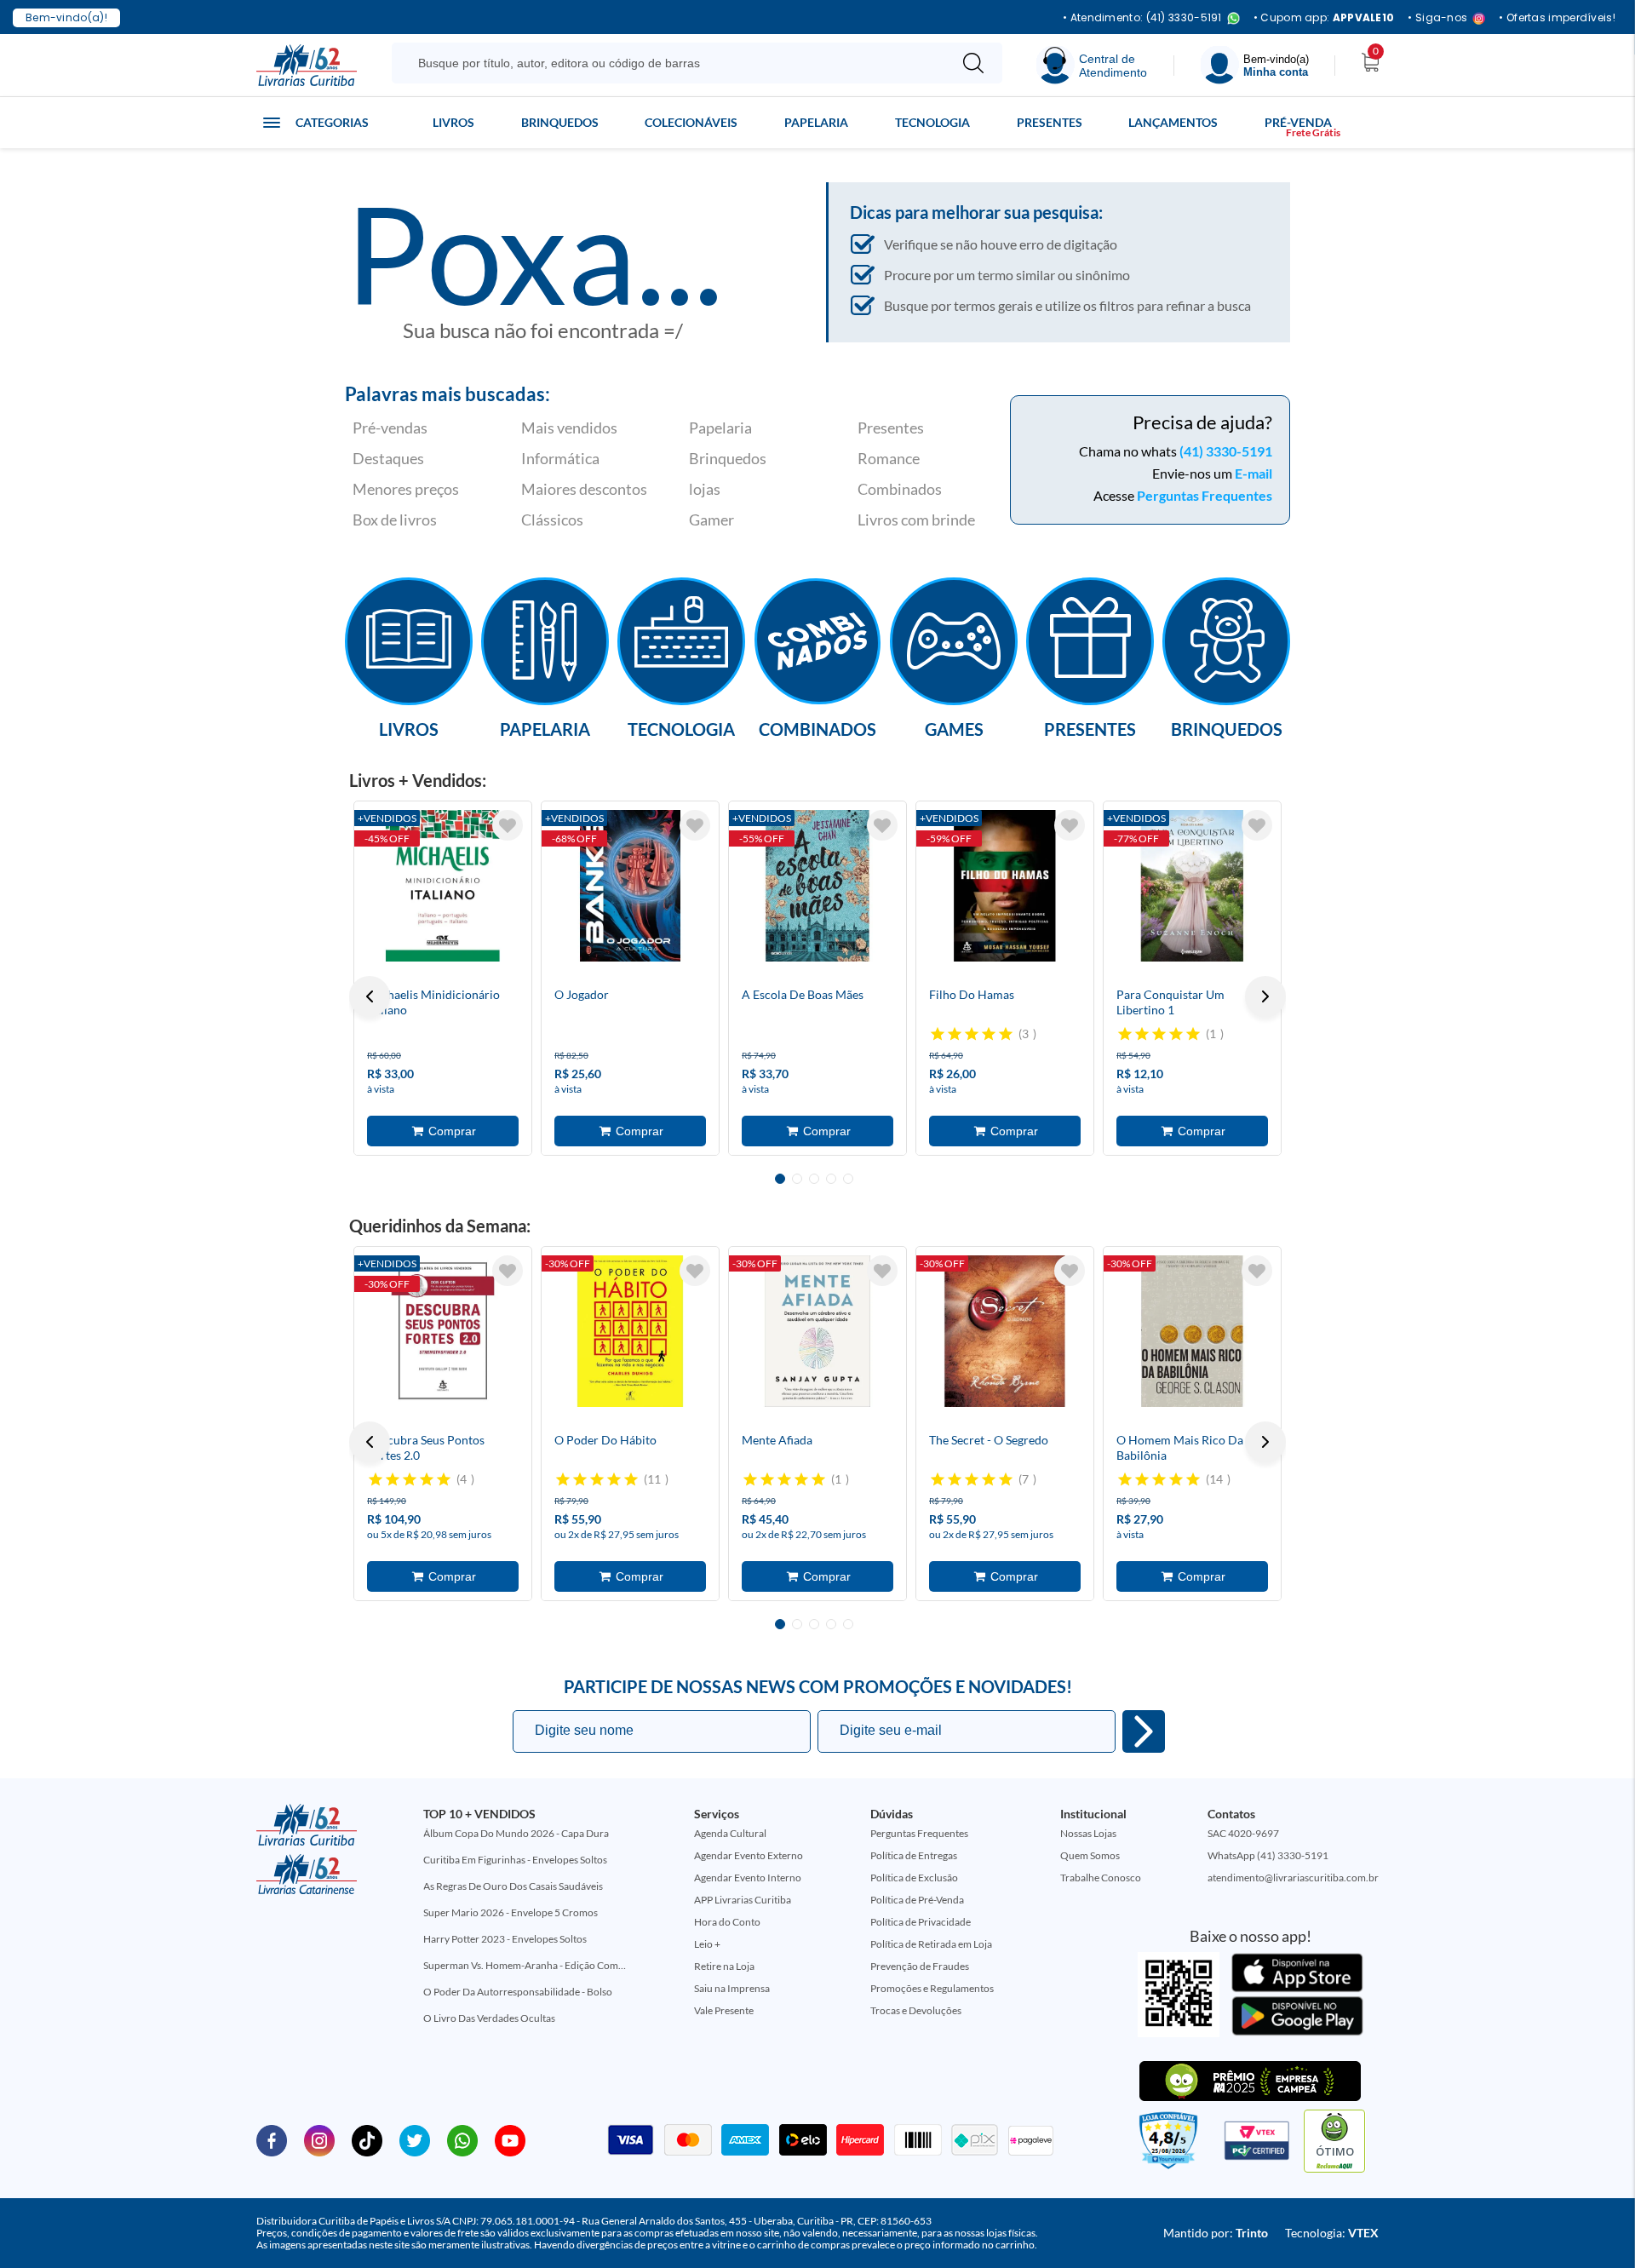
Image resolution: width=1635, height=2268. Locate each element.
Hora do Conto (727, 1922)
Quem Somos (1090, 1855)
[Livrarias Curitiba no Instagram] (319, 2139)
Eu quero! (1144, 1731)
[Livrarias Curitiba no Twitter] (415, 2139)
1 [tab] (780, 1179)
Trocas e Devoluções (916, 2010)
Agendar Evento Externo (749, 1855)
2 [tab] (797, 1179)
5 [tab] (848, 1179)
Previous (370, 996)
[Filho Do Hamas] (1005, 886)
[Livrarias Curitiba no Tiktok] (367, 2139)
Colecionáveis (691, 122)
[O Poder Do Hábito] (630, 1331)
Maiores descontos (584, 489)
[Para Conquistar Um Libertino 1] (1192, 886)
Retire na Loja (724, 1966)
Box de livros (395, 520)
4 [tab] (831, 1179)
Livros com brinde (916, 520)
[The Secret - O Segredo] (1005, 1331)
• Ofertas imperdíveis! (1557, 18)
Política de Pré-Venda (917, 1900)
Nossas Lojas (1088, 1833)
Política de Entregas (914, 1855)
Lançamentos (1173, 122)
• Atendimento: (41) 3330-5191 (1142, 18)
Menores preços (406, 489)
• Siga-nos (1437, 18)
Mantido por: (1216, 2233)
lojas (705, 489)
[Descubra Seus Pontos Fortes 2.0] (443, 1331)
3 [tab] (814, 1179)
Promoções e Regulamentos (932, 1988)
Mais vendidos (569, 428)
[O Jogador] (630, 886)
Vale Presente (724, 2010)
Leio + (707, 1944)
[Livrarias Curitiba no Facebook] (272, 2139)
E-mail (1253, 473)
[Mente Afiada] (817, 1331)
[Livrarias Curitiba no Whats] (462, 2139)
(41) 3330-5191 (1226, 451)
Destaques (388, 458)
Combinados (900, 489)
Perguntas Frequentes (1205, 495)
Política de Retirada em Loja (931, 1944)
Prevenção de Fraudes (920, 1966)
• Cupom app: (1324, 18)
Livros (453, 122)
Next (1265, 996)
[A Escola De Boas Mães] (817, 886)
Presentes (1050, 122)
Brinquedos (560, 122)
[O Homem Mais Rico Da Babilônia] (1192, 1331)
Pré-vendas (390, 428)
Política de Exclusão (914, 1878)
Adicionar (443, 1131)
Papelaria (816, 122)
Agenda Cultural (730, 1833)
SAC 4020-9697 (1243, 1833)
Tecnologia (932, 122)
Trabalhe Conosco (1101, 1878)
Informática (560, 458)
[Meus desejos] (508, 825)
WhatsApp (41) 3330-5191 (1268, 1855)
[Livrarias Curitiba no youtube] (510, 2139)
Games (954, 728)
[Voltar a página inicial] (307, 64)
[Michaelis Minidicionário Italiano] (443, 886)
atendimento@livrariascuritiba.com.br (1293, 1878)
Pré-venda (1298, 122)
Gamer (711, 520)
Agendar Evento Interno (748, 1878)
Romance (889, 458)
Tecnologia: (1332, 2233)
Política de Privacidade (921, 1922)
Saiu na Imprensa (732, 1988)
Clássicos (552, 520)
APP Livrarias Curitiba (743, 1900)
